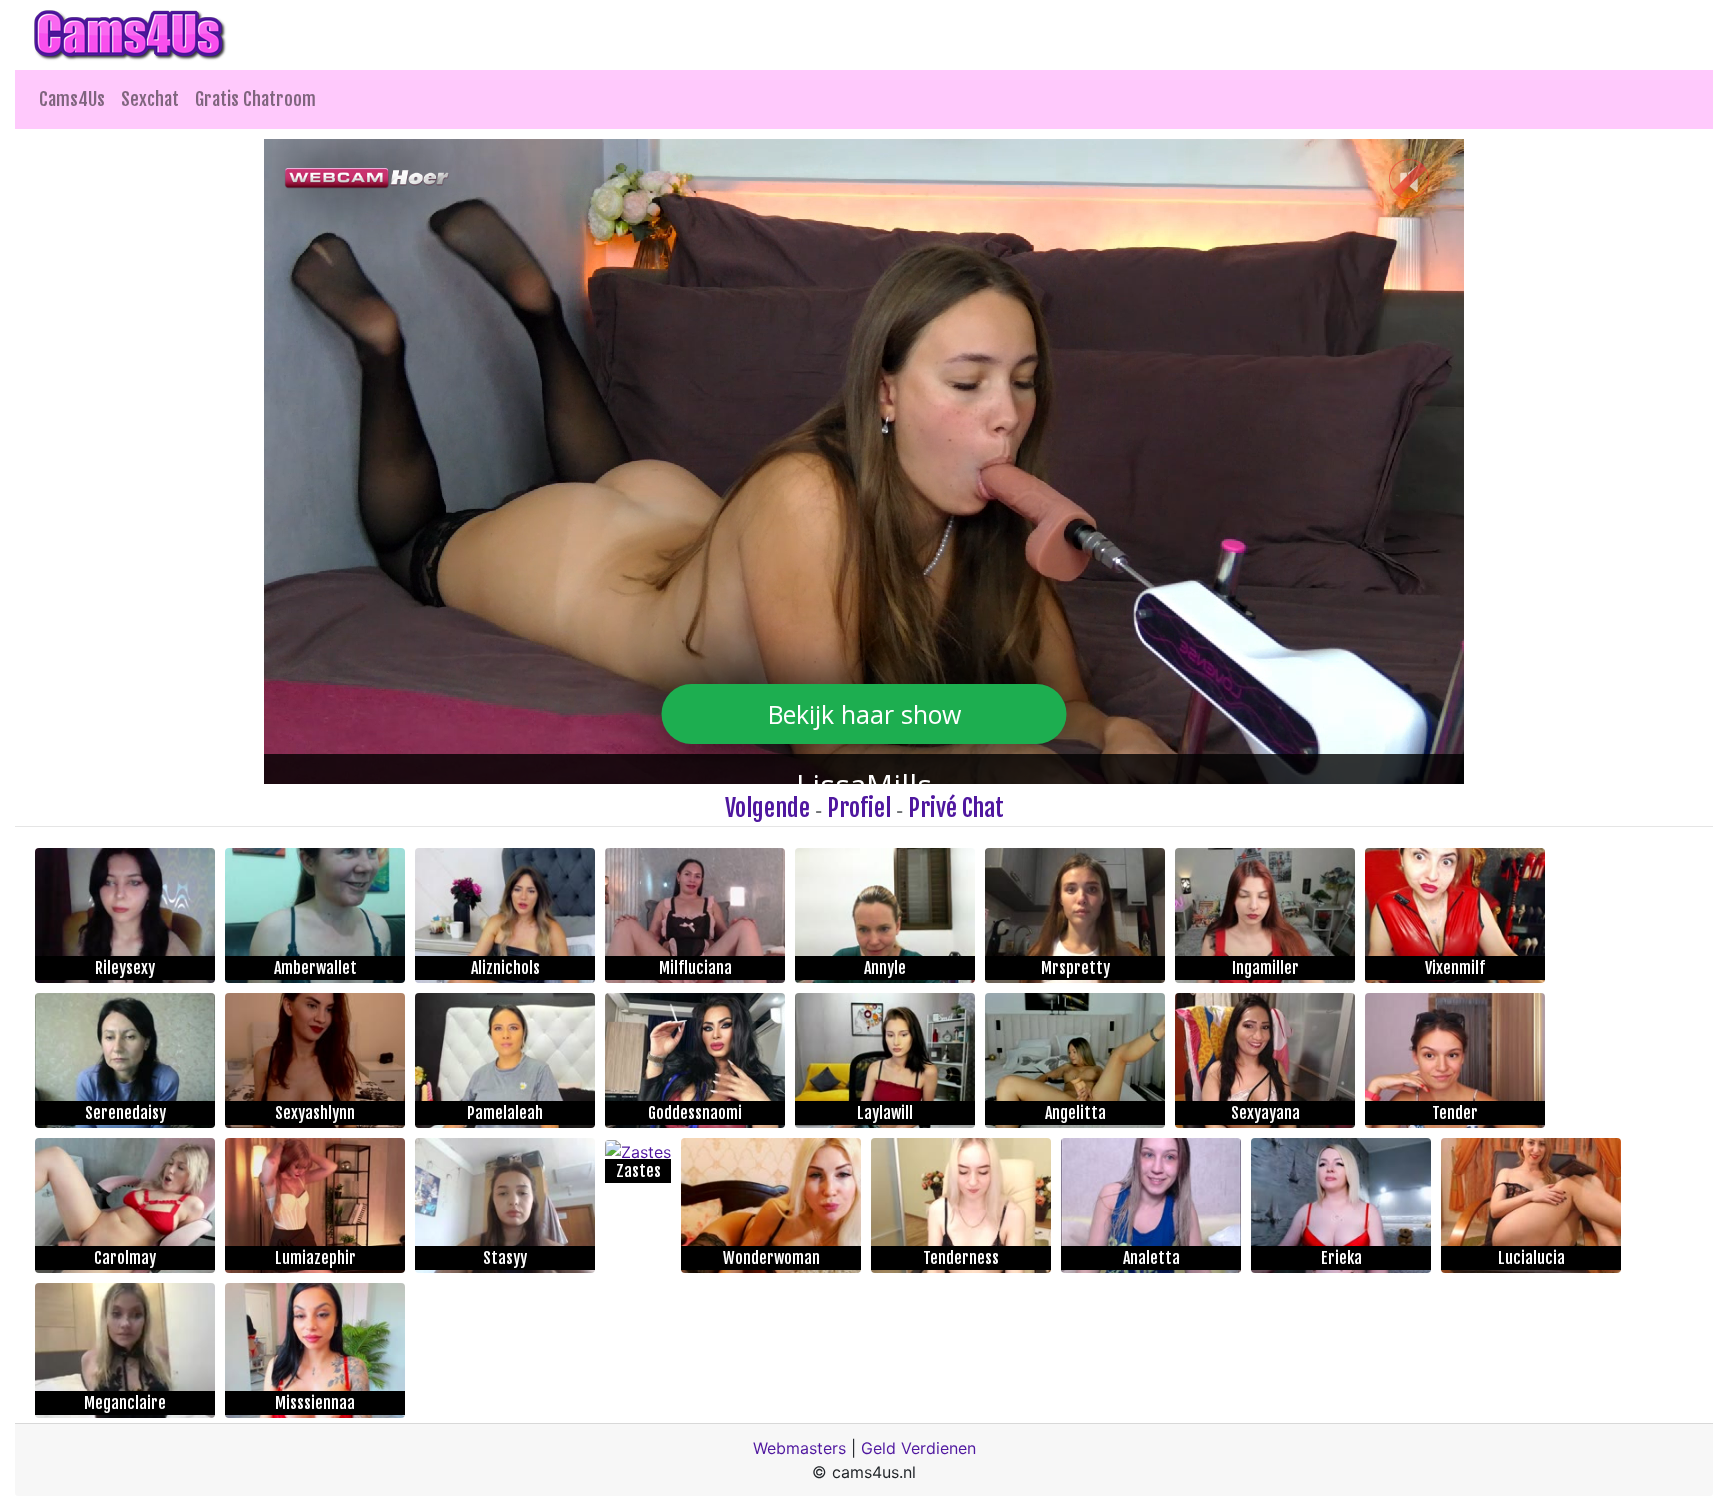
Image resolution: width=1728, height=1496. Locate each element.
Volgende (767, 808)
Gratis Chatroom (255, 99)
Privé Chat (956, 808)
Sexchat (150, 99)
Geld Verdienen (918, 1448)
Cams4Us (72, 99)
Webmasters (799, 1448)
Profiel (859, 808)
